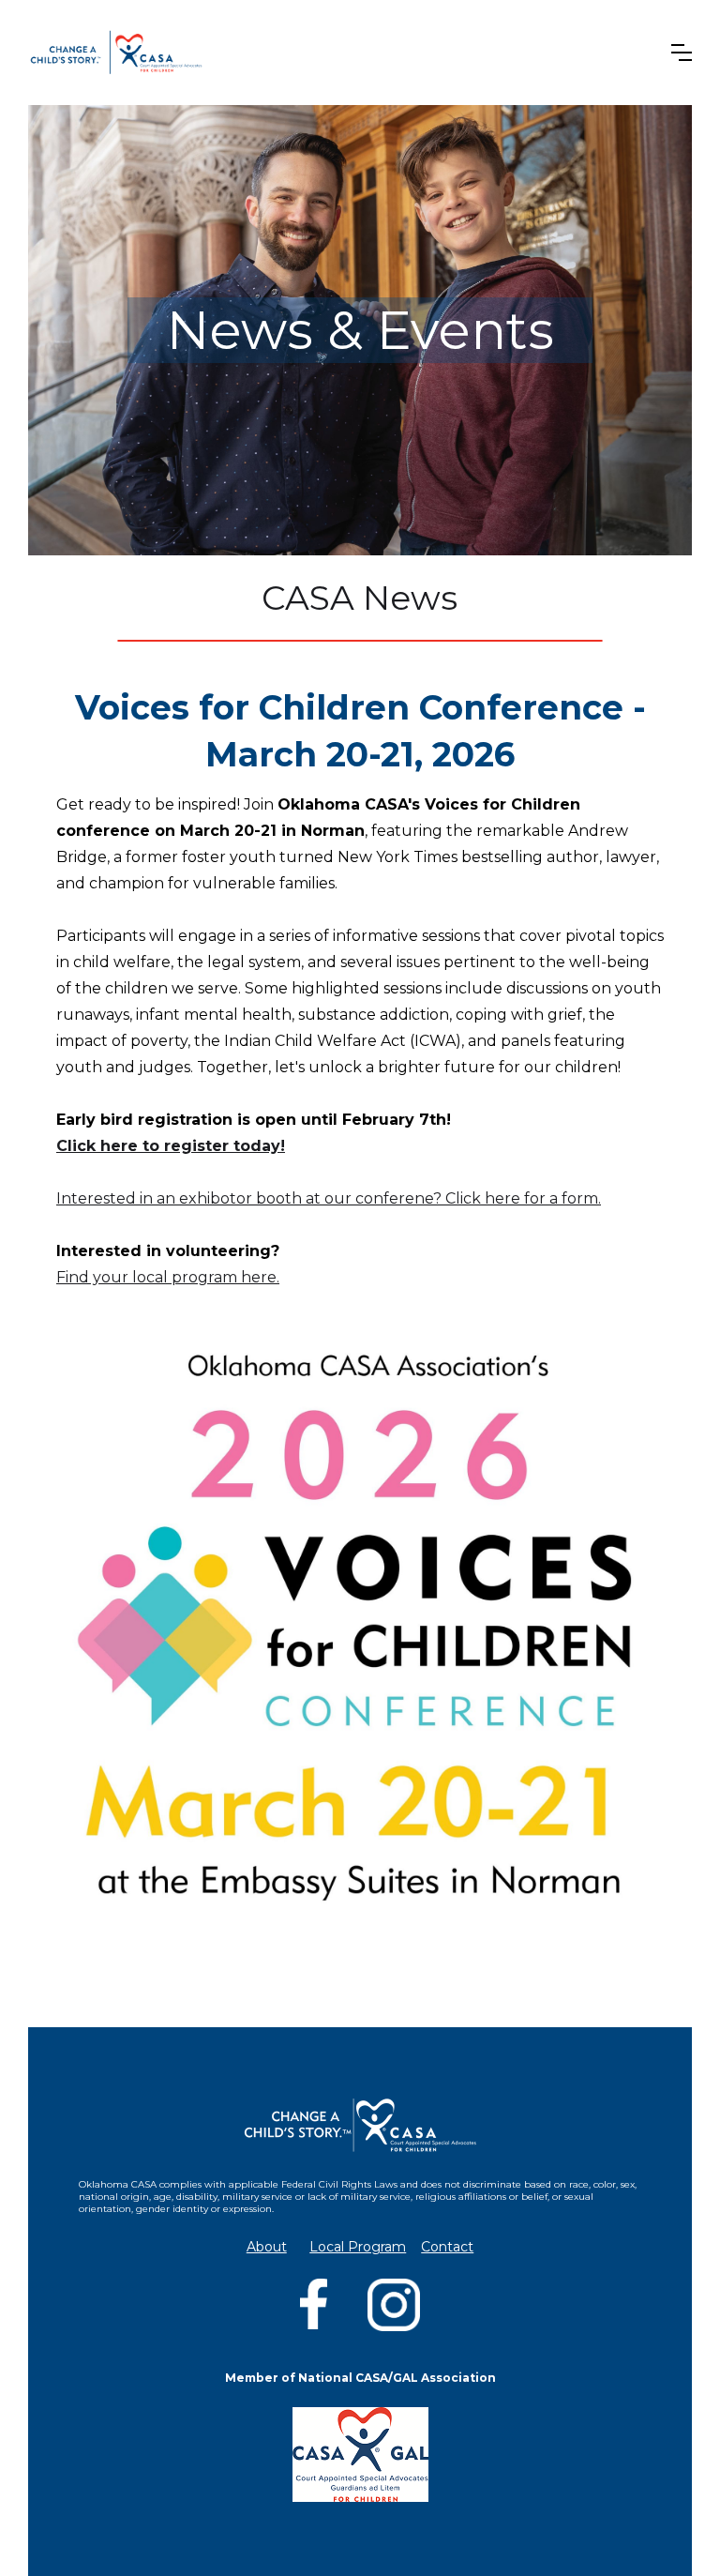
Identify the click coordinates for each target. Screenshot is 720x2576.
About (267, 2247)
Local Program (358, 2247)
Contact (447, 2247)
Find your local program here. (168, 1277)
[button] (682, 53)
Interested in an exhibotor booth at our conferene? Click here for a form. (329, 1198)
